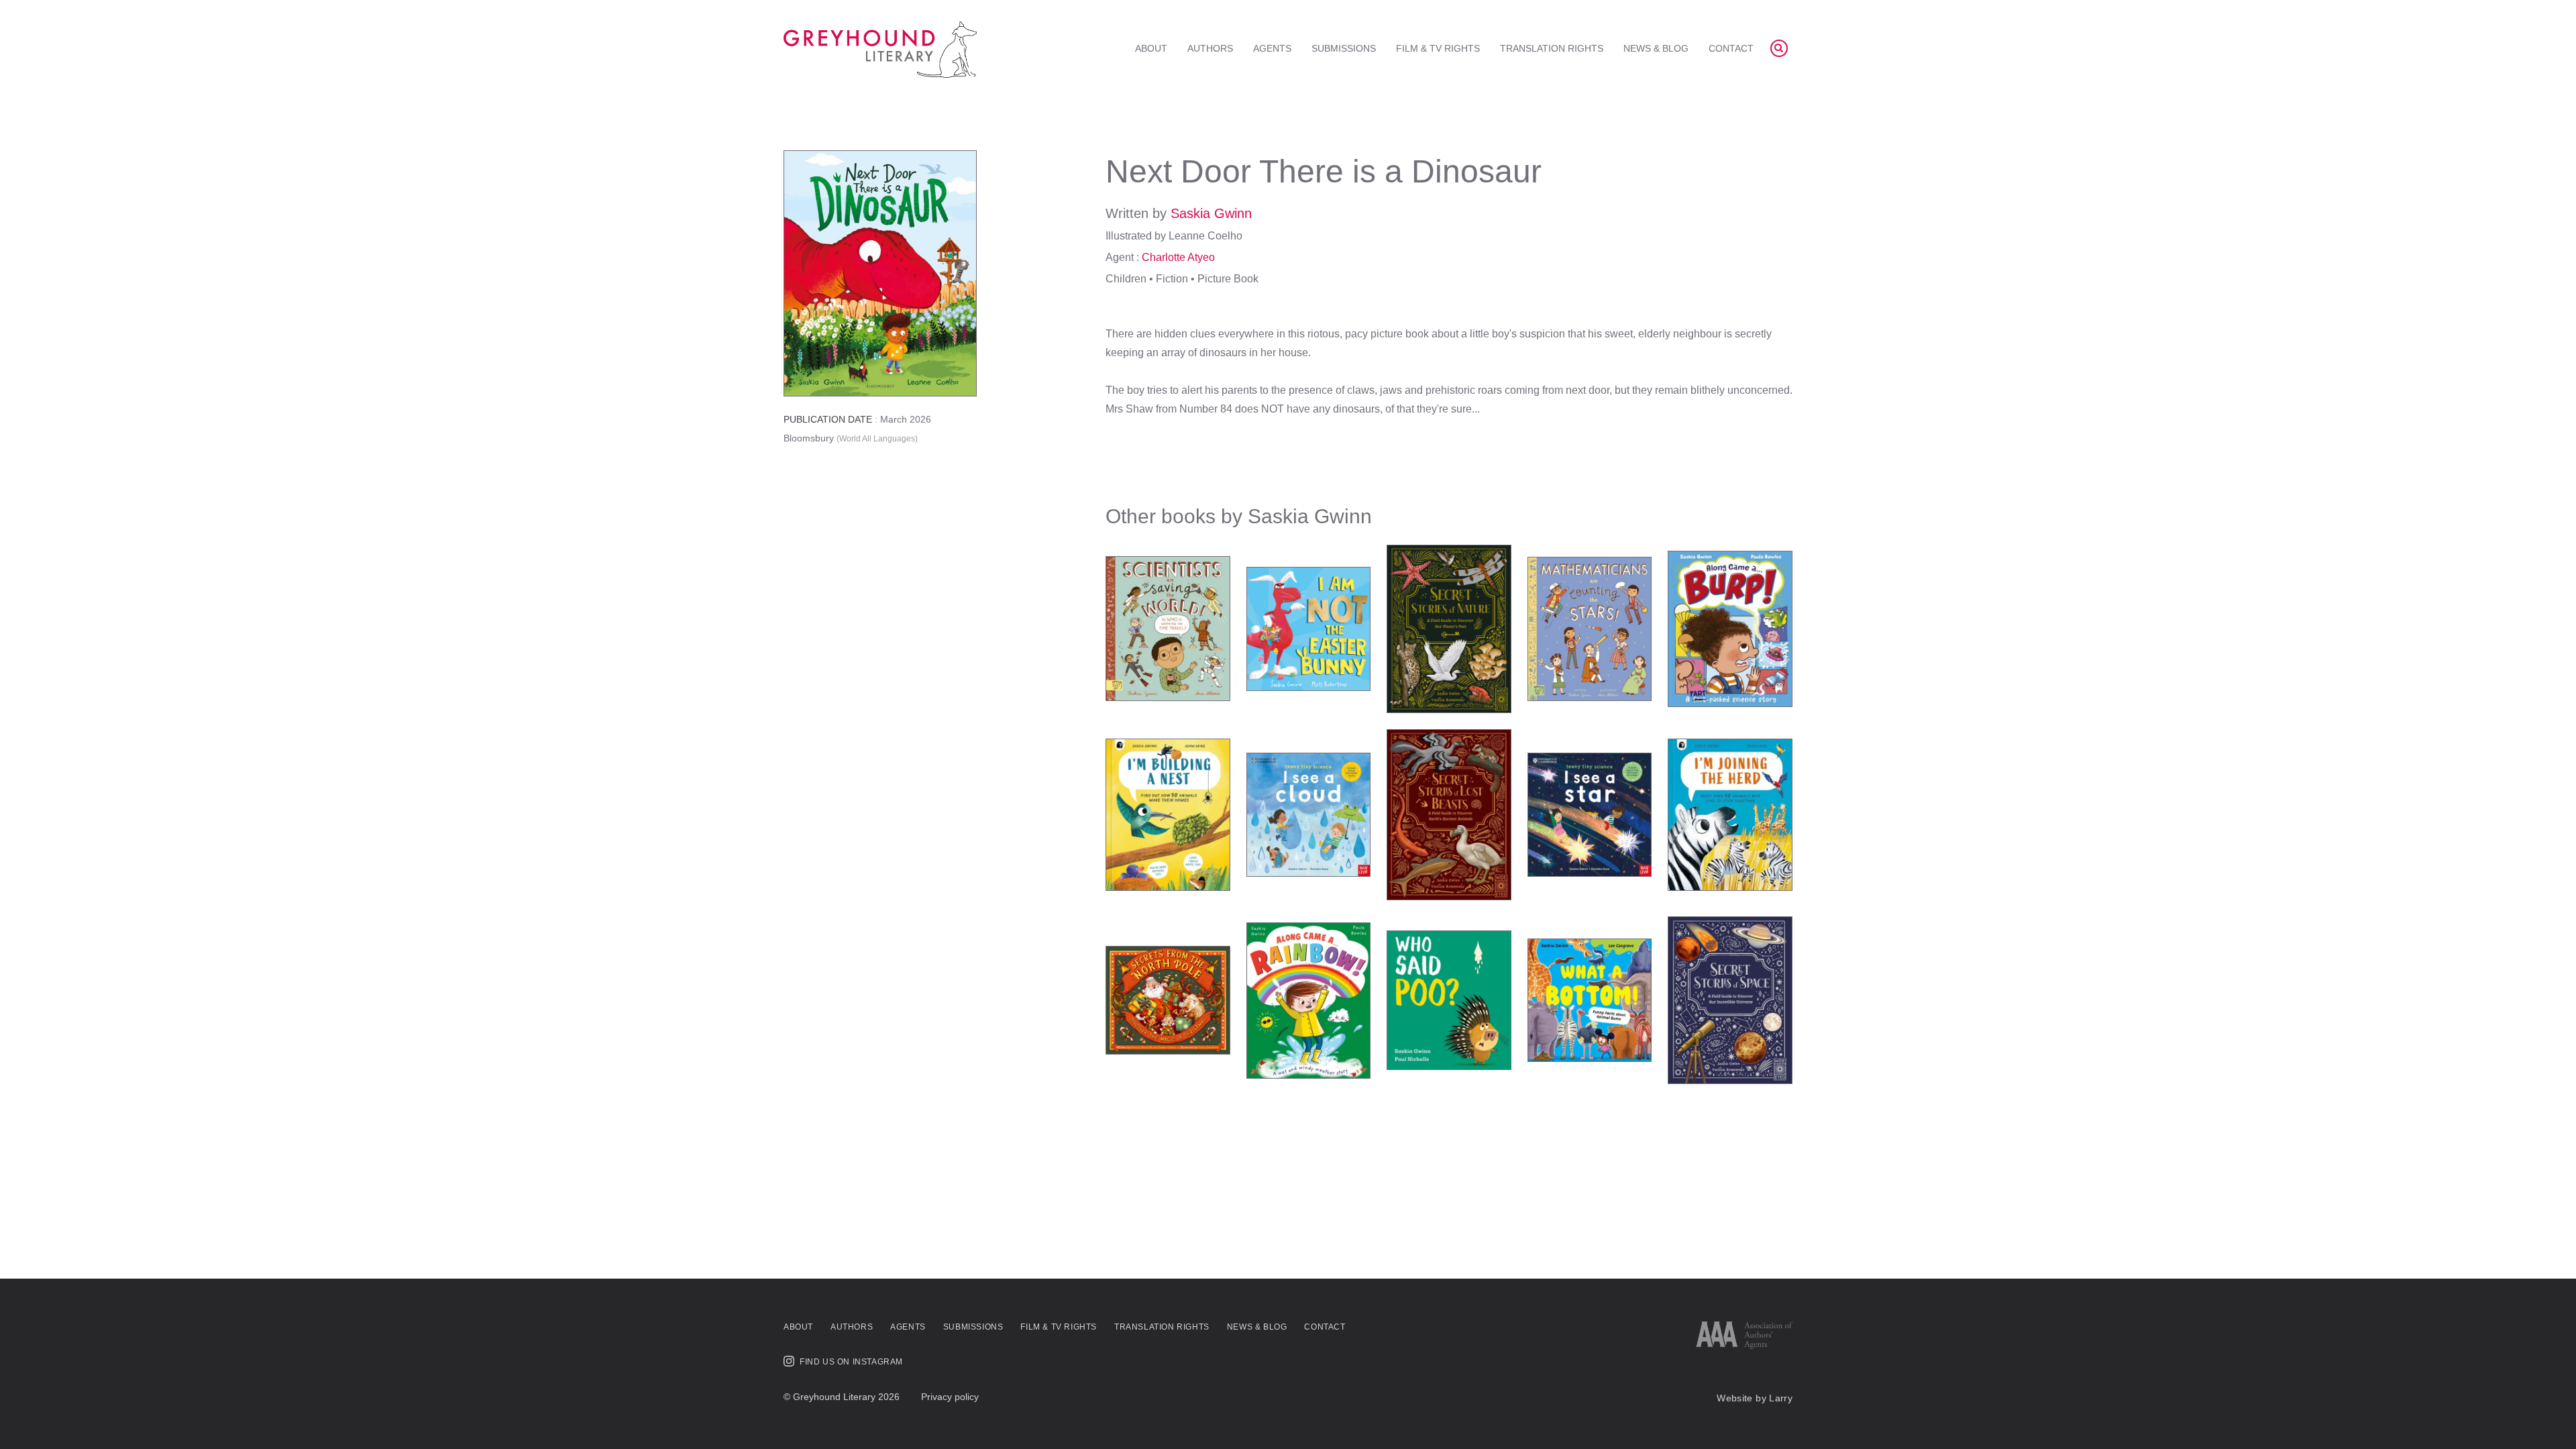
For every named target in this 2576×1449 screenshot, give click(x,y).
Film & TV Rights (1438, 48)
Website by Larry (1755, 1398)
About (1151, 48)
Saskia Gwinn (1211, 213)
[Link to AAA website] (1744, 1335)
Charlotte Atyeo (1178, 257)
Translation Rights (1552, 48)
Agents (1272, 48)
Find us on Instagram (851, 1362)
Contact (1731, 48)
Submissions (1344, 48)
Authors (1210, 48)
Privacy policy (950, 1397)
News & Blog (1656, 48)
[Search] (1779, 48)
